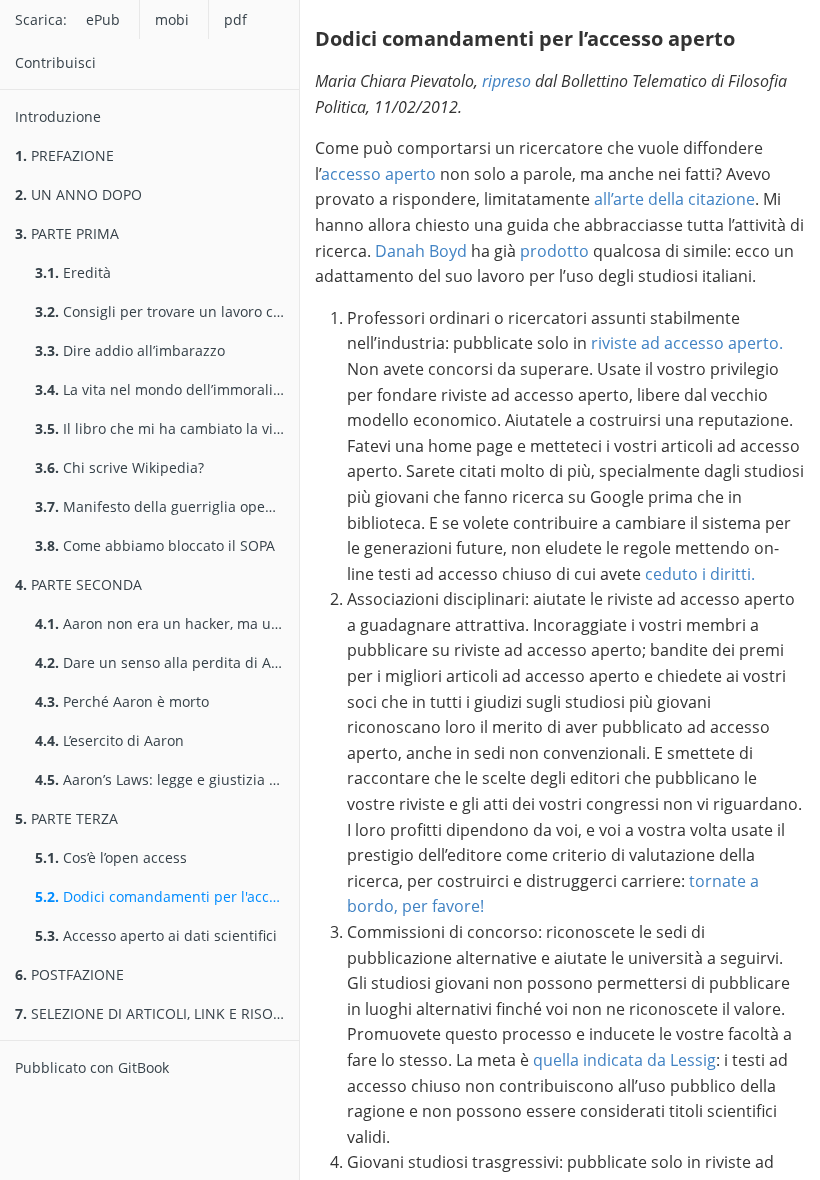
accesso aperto (378, 174)
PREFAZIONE (64, 155)
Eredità (73, 272)
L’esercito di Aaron (109, 740)
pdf (235, 19)
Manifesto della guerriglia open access (167, 506)
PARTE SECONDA (78, 584)
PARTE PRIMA (67, 233)
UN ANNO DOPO (78, 194)
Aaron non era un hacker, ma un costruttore (167, 623)
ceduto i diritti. (700, 574)
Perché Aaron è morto (122, 701)
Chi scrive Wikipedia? (119, 467)
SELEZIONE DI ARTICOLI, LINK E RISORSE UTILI (157, 1013)
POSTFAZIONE (69, 974)
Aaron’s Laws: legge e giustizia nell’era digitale (167, 779)
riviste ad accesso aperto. (687, 343)
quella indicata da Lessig (624, 1060)
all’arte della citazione (674, 199)
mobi (172, 19)
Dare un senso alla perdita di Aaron (167, 662)
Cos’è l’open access (111, 857)
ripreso (506, 81)
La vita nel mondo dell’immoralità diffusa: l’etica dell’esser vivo (167, 389)
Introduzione (58, 116)
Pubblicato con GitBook (92, 1067)
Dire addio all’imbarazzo (130, 350)
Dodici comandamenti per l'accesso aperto (167, 896)
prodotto (554, 251)
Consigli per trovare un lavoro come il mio (167, 311)
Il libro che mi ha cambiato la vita (160, 428)
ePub (103, 19)
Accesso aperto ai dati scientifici (156, 935)
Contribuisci (55, 62)
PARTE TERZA (66, 818)
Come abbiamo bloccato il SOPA (155, 545)
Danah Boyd (421, 251)
